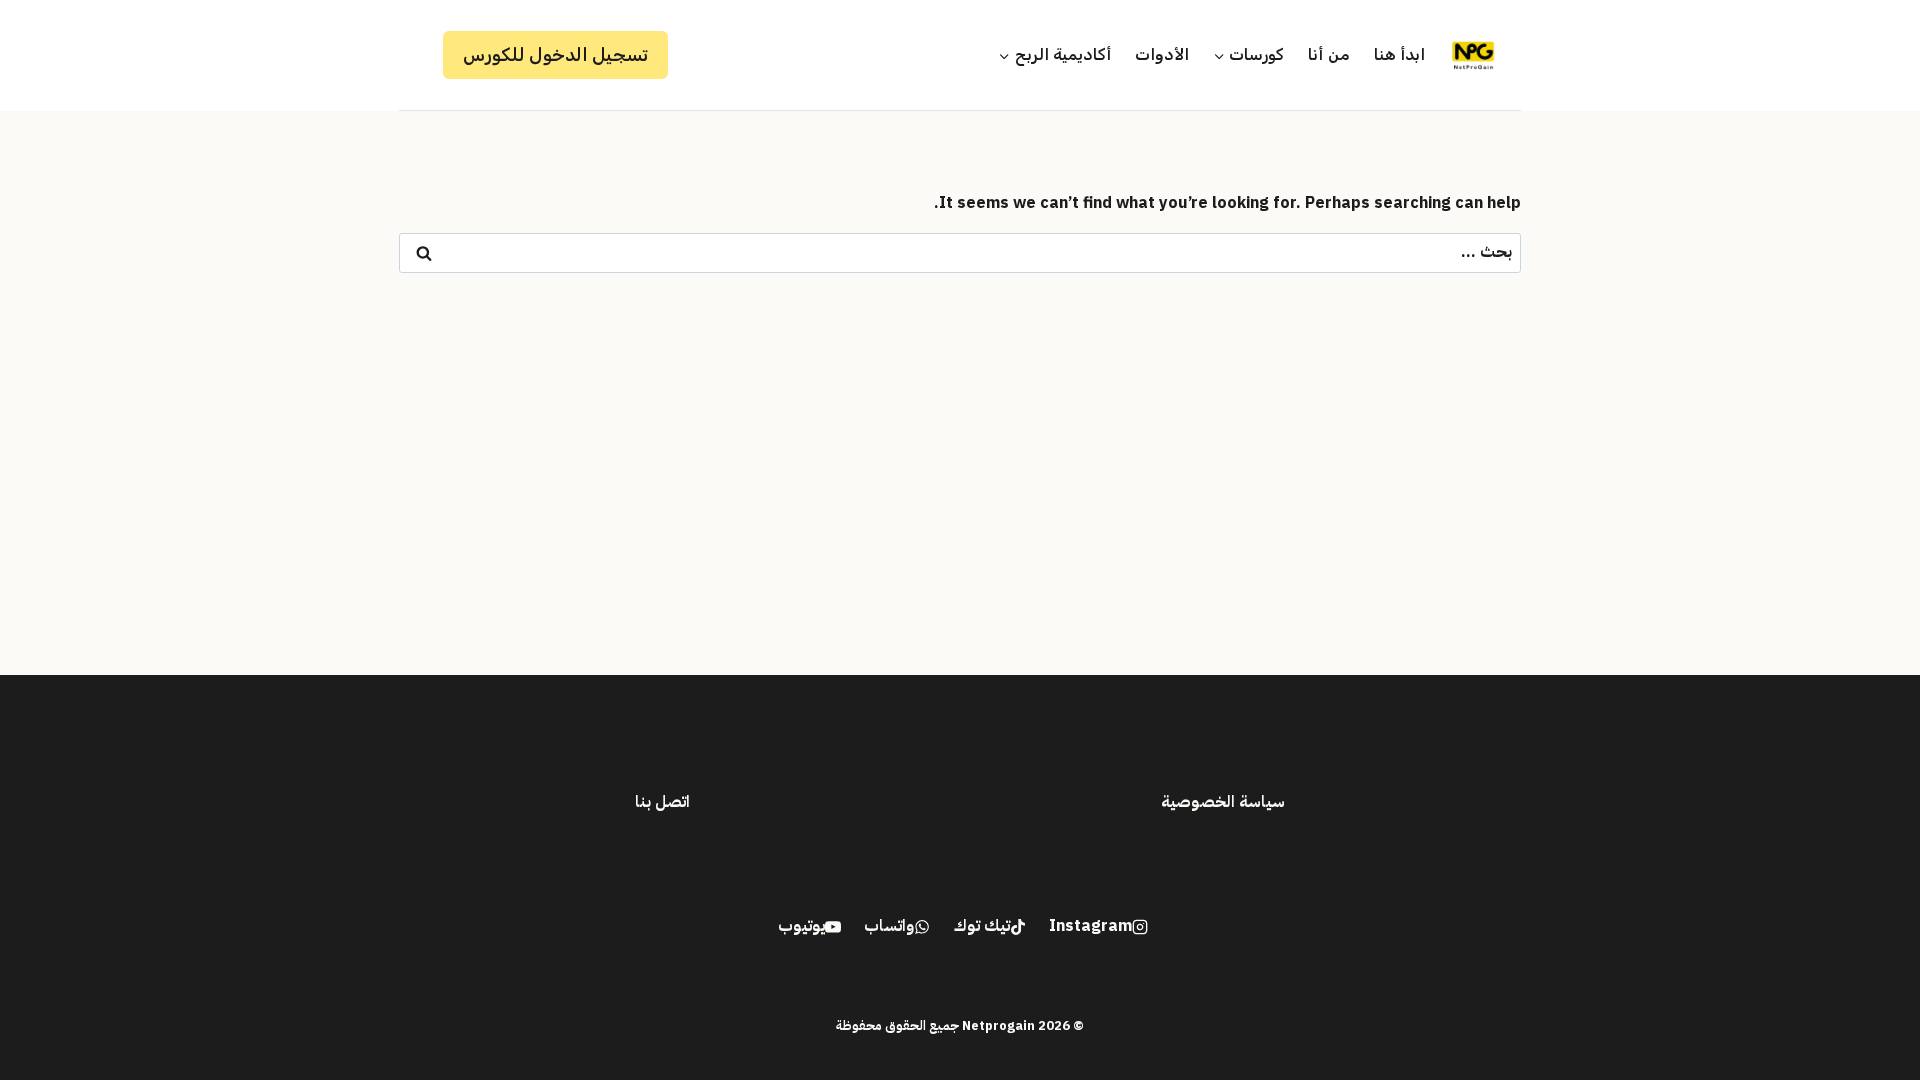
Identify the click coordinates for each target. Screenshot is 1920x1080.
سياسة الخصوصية (1223, 802)
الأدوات (1162, 54)
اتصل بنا (662, 802)
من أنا (1328, 54)
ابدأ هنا (1399, 54)
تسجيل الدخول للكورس (555, 55)
